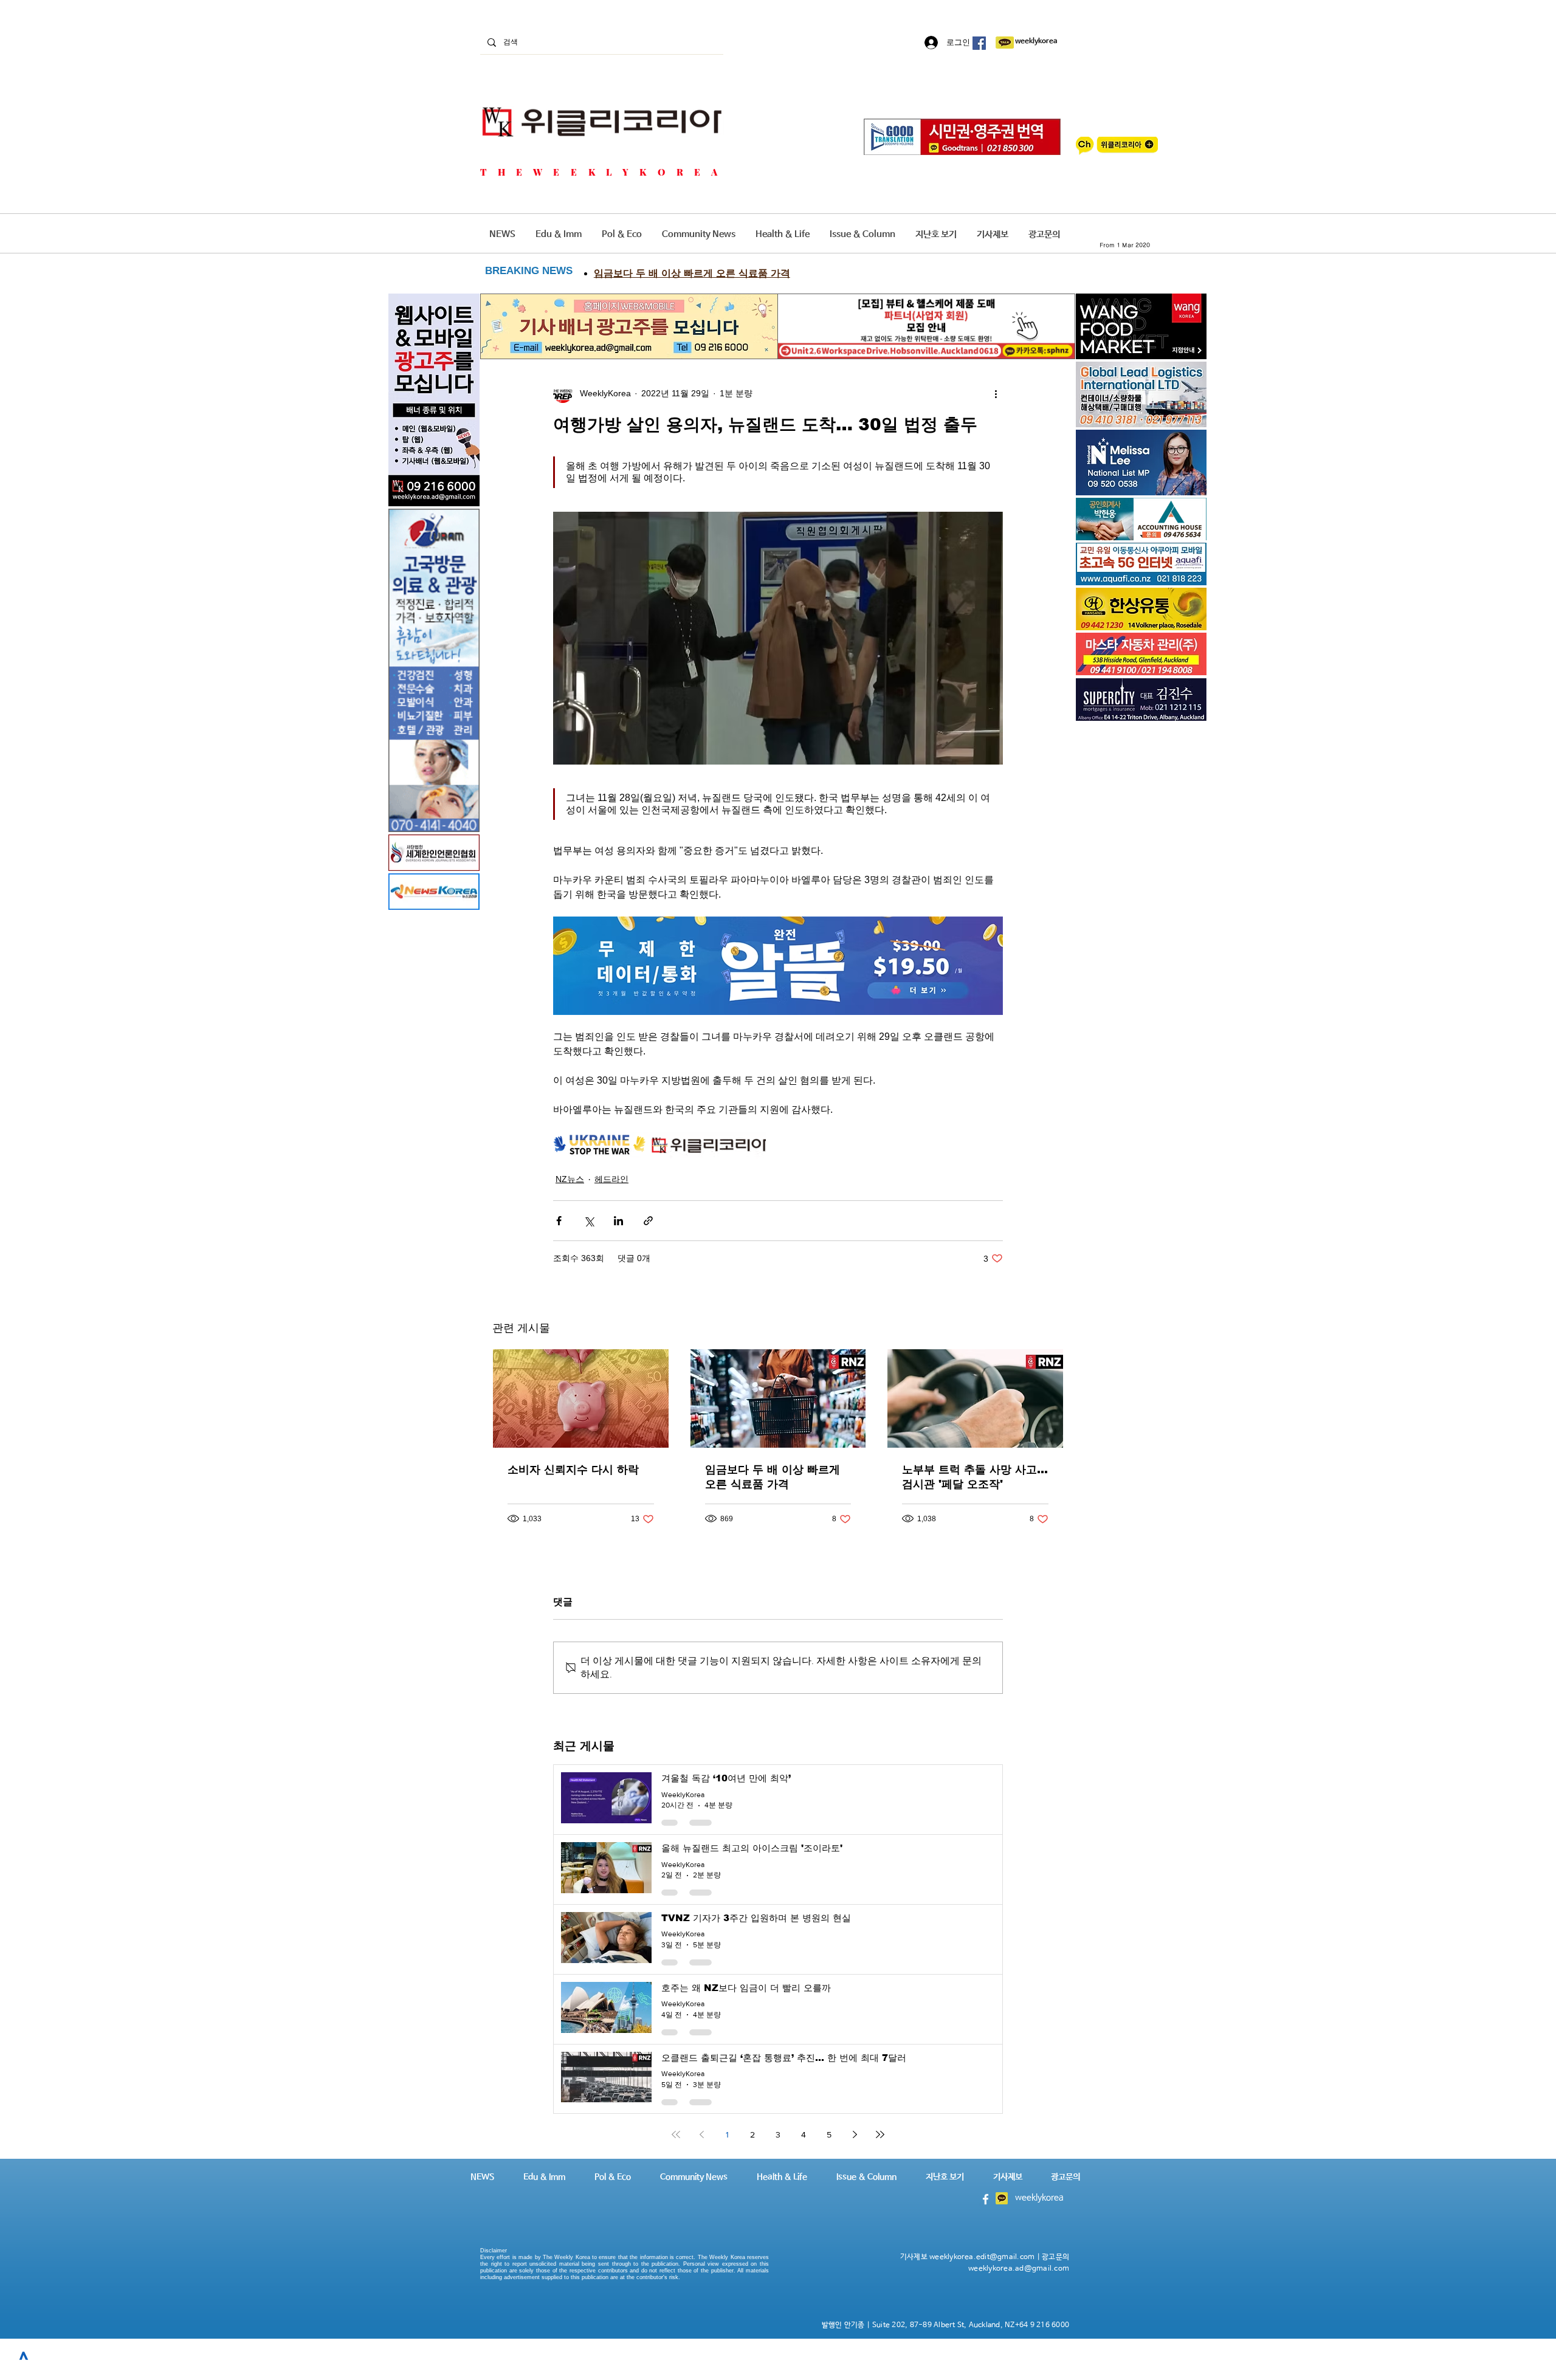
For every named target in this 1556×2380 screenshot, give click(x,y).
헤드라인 (611, 1179)
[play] (1181, 575)
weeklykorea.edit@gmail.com (982, 2257)
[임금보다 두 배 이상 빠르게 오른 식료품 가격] (778, 1398)
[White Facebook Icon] (986, 2199)
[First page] (676, 2134)
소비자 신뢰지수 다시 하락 (573, 1470)
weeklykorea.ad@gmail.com (1019, 2269)
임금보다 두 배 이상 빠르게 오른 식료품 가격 (773, 1477)
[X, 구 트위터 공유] (589, 1221)
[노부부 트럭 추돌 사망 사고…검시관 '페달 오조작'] (975, 1398)
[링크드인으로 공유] (618, 1221)
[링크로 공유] (648, 1221)
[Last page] (880, 2134)
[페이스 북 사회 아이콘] (979, 43)
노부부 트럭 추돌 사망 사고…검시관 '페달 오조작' (975, 1477)
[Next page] (855, 2134)
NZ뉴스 (570, 1179)
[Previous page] (701, 2134)
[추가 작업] (996, 393)
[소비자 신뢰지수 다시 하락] (581, 1398)
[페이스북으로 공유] (559, 1221)
